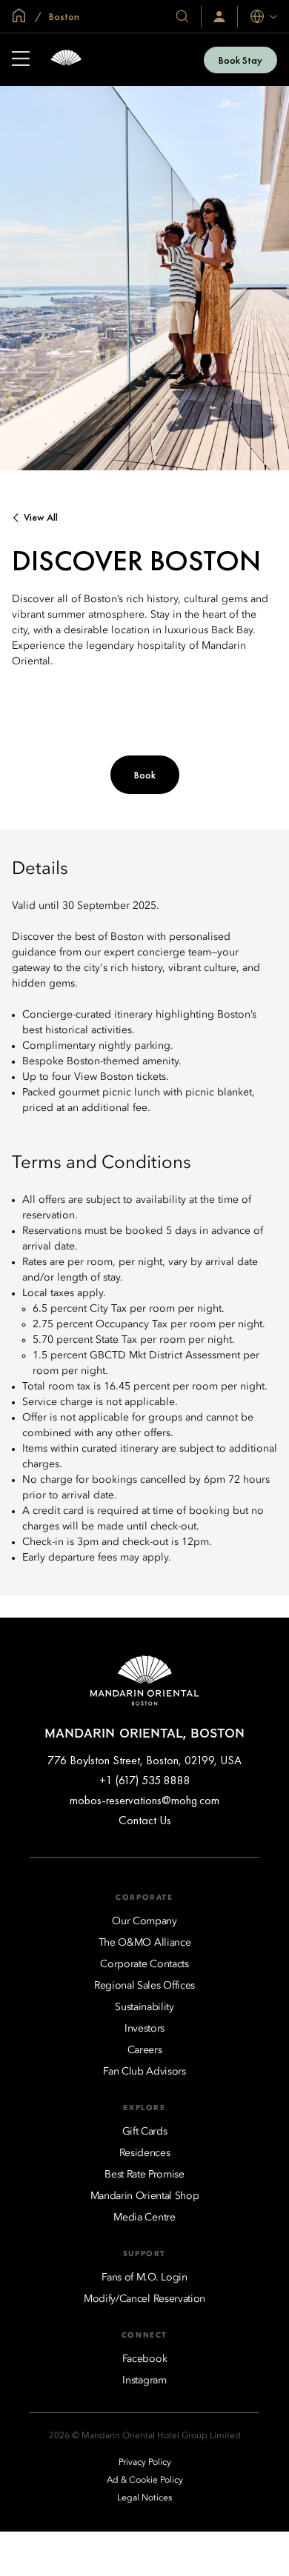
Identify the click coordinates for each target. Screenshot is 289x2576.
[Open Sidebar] (21, 60)
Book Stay (240, 60)
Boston (63, 16)
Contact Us (145, 1820)
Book (145, 775)
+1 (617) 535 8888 (145, 1780)
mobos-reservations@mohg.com (144, 1800)
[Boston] (66, 60)
